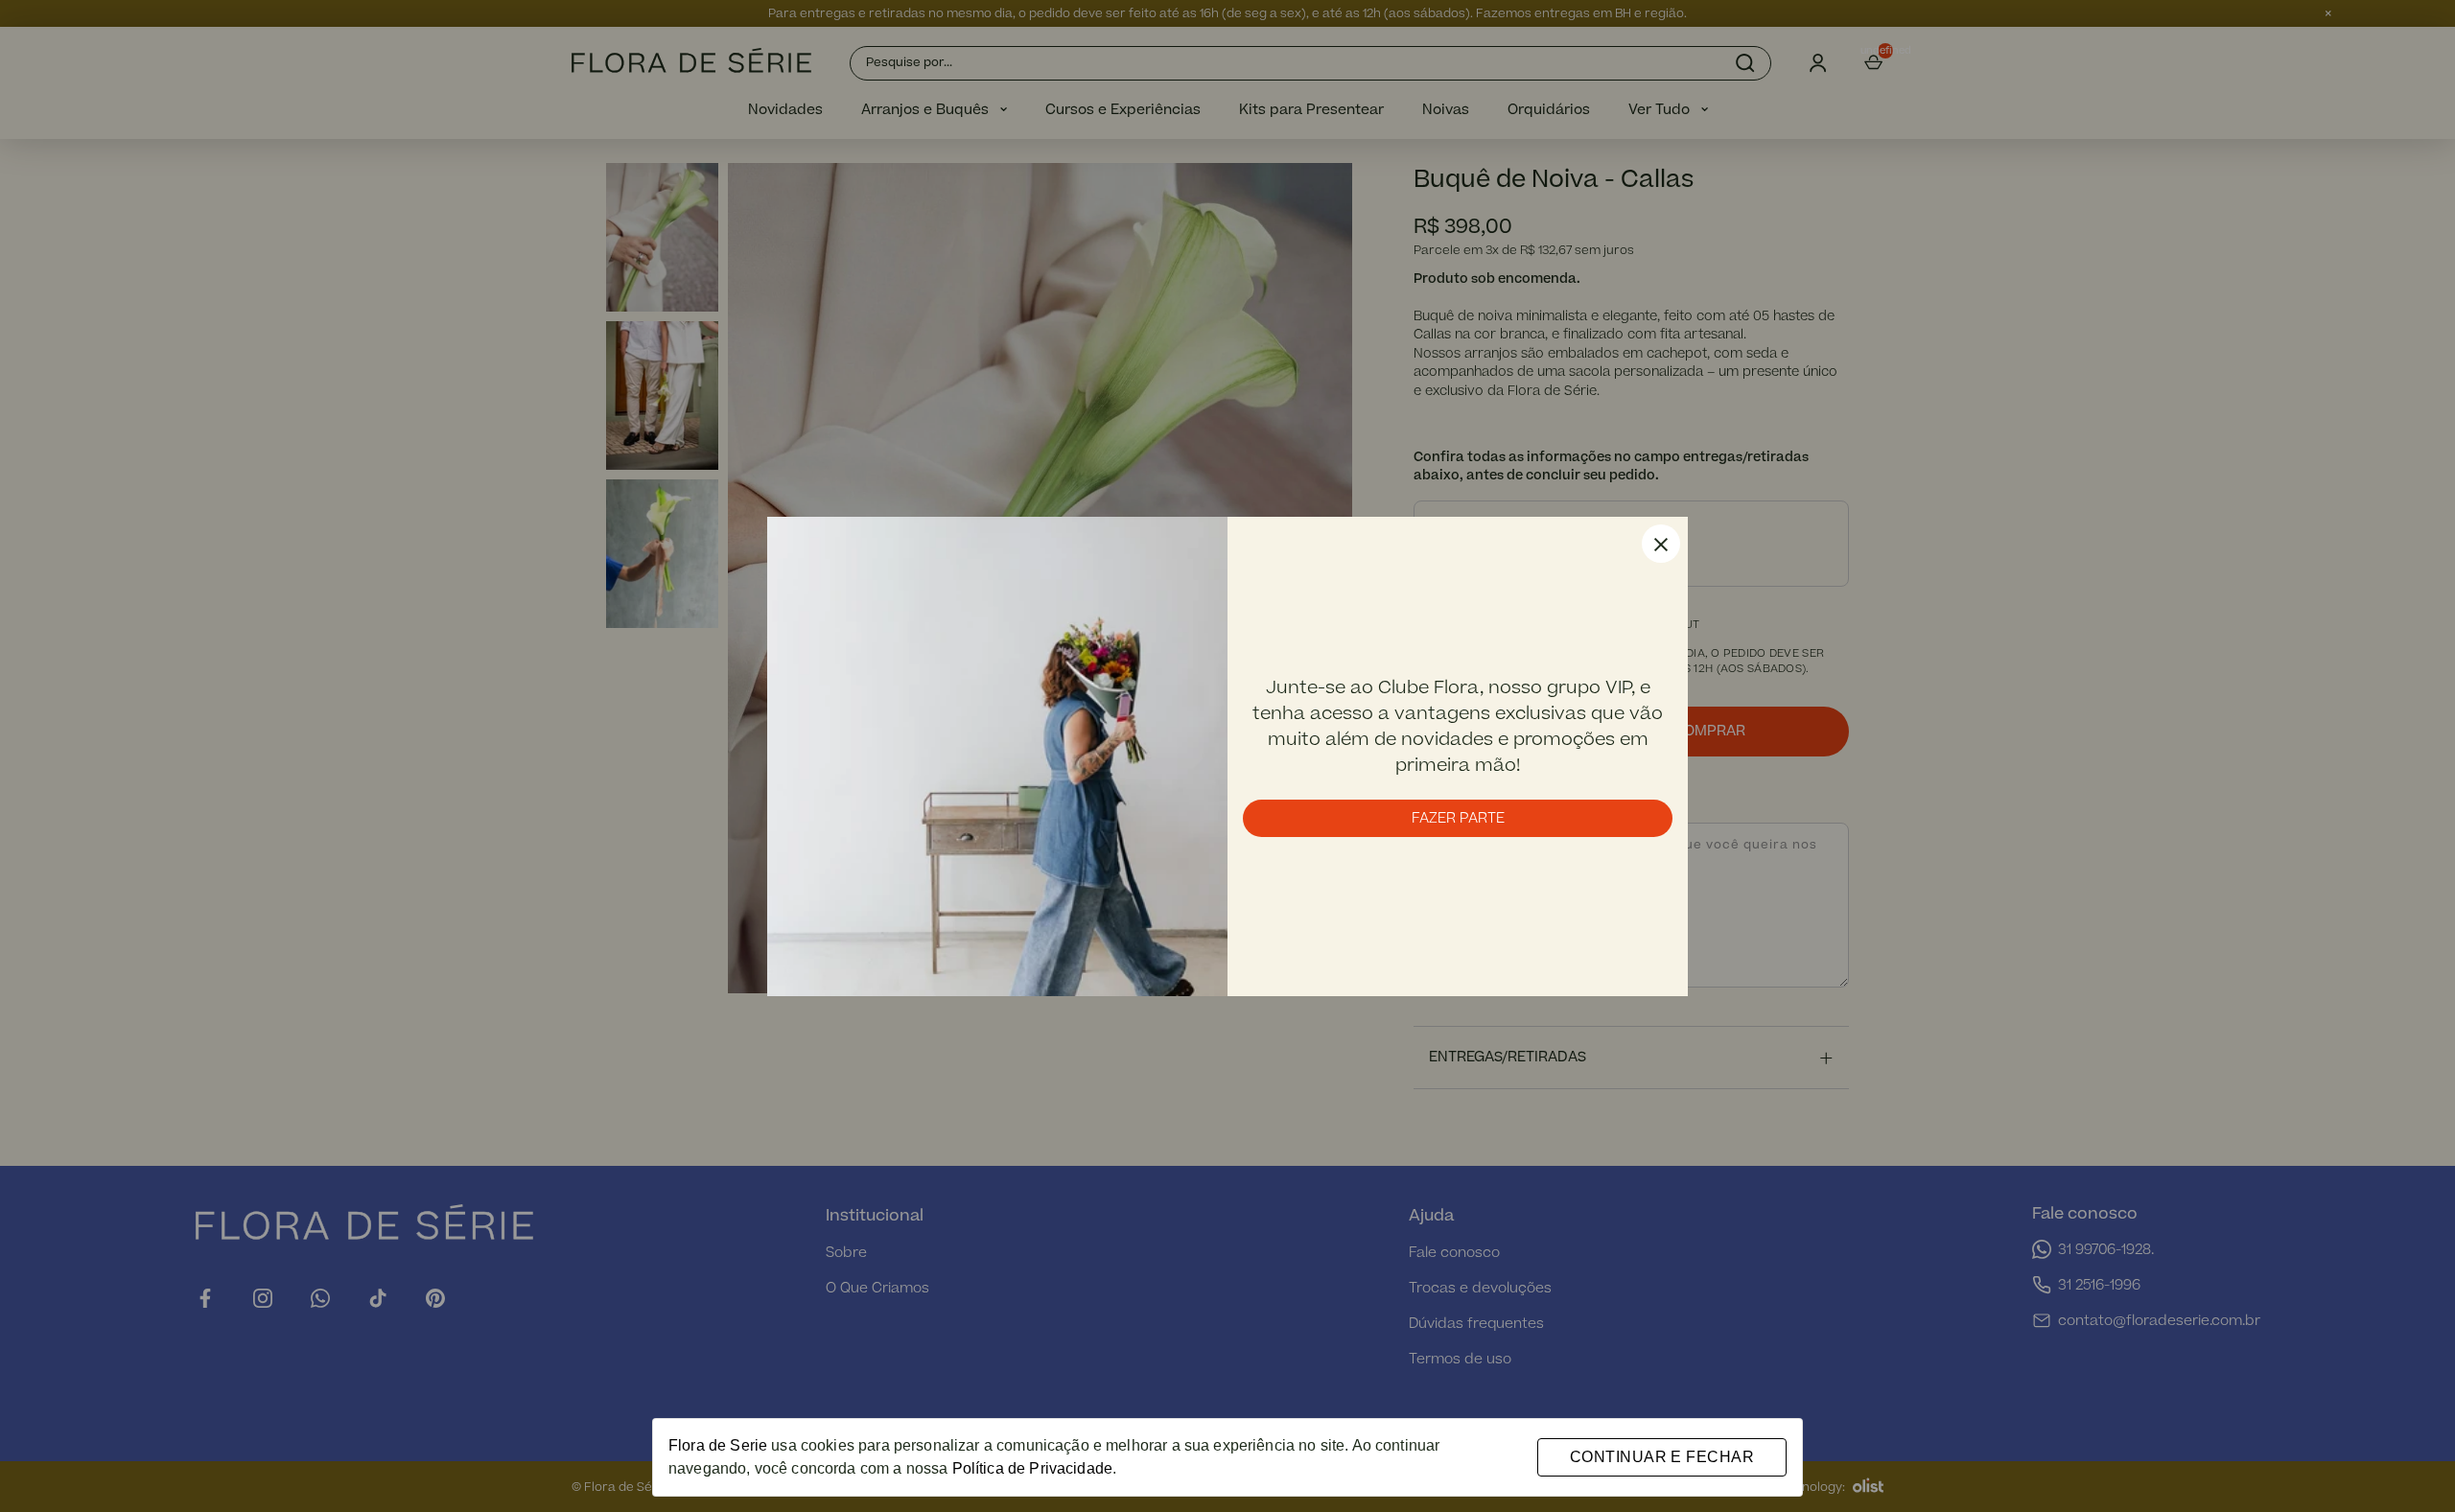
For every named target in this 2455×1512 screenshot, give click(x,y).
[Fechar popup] (1661, 544)
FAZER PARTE (1458, 818)
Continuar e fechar (1662, 1457)
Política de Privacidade (1032, 1468)
